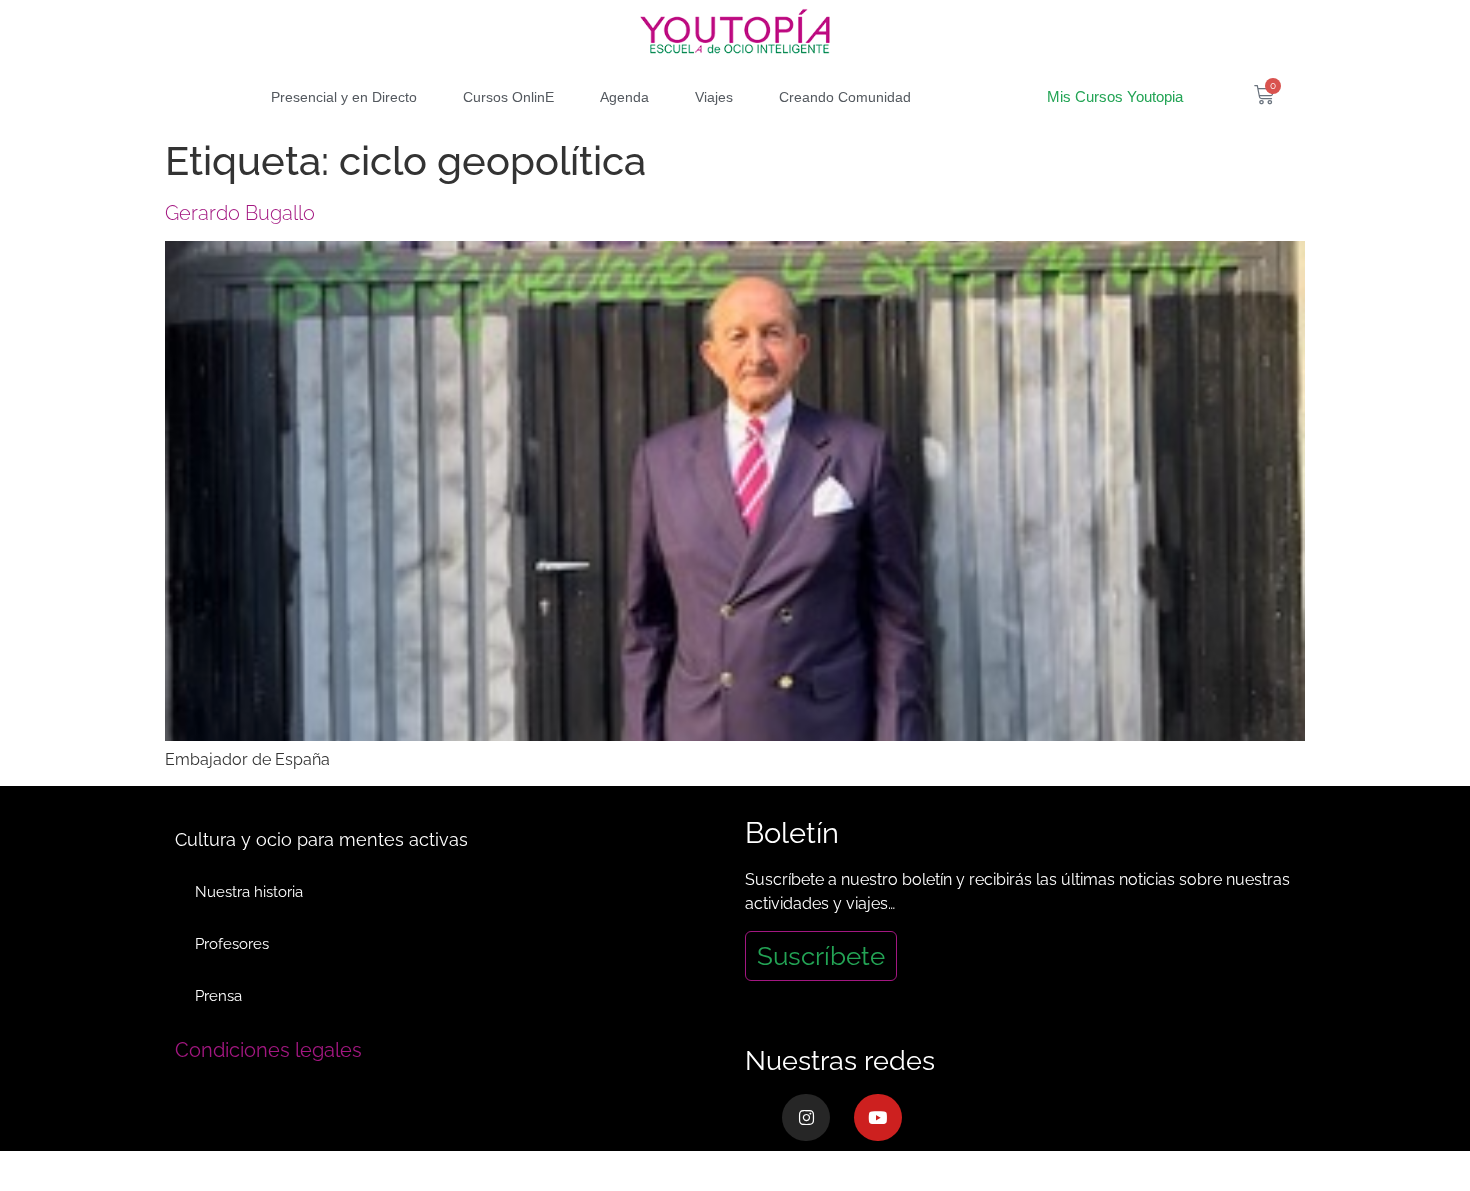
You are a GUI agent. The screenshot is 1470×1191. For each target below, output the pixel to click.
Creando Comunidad (845, 97)
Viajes (714, 97)
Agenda (624, 97)
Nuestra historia (249, 892)
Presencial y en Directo (344, 97)
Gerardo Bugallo (240, 213)
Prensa (218, 996)
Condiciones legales (268, 1050)
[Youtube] (878, 1118)
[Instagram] (806, 1118)
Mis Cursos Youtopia (1115, 96)
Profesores (232, 944)
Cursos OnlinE (508, 97)
